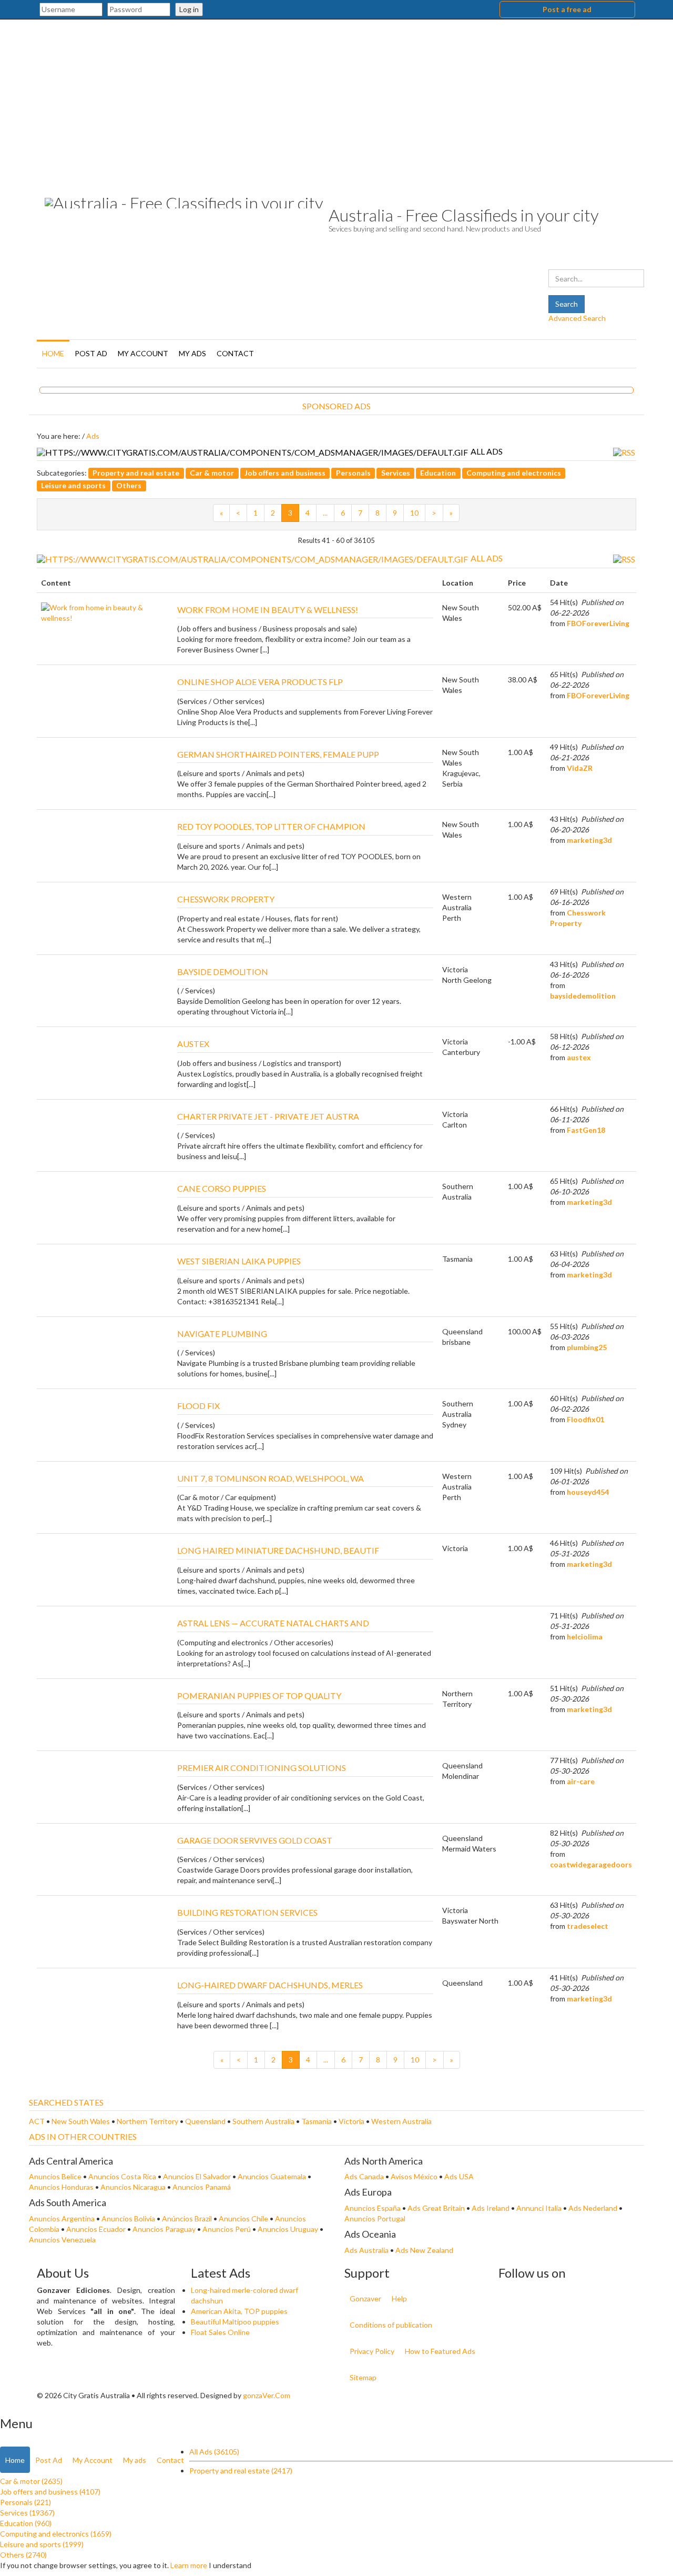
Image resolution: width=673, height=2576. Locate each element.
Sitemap (363, 2377)
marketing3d (589, 840)
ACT (38, 2121)
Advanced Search (577, 318)
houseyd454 (588, 1492)
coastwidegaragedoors (591, 1864)
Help (399, 2298)
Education (438, 473)
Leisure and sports (73, 485)
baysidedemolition (583, 996)
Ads (93, 436)
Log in (189, 9)
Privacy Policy (372, 2351)
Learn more (189, 2565)
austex (579, 1057)
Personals (353, 473)
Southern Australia (264, 2121)
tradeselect (588, 1926)
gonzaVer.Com (267, 2395)
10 (414, 513)
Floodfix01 (585, 1419)
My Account (143, 353)
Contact (235, 353)
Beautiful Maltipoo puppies (235, 2322)
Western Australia (401, 2121)
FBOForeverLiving (598, 623)
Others (129, 485)
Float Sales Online (220, 2332)
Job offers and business (285, 473)
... (325, 513)
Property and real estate (136, 473)
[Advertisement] (336, 98)
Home (53, 353)
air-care (581, 1781)
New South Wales (81, 2121)
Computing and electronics (514, 473)
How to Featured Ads (440, 2351)
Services (396, 473)
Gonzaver (365, 2298)
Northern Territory (148, 2121)
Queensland (206, 2121)
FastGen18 (586, 1130)
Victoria (352, 2121)
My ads (192, 353)
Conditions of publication (391, 2325)
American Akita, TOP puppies (239, 2311)
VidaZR (580, 768)
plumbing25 (587, 1347)
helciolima (585, 1637)
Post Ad (91, 353)
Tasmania (317, 2121)
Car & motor (212, 473)
